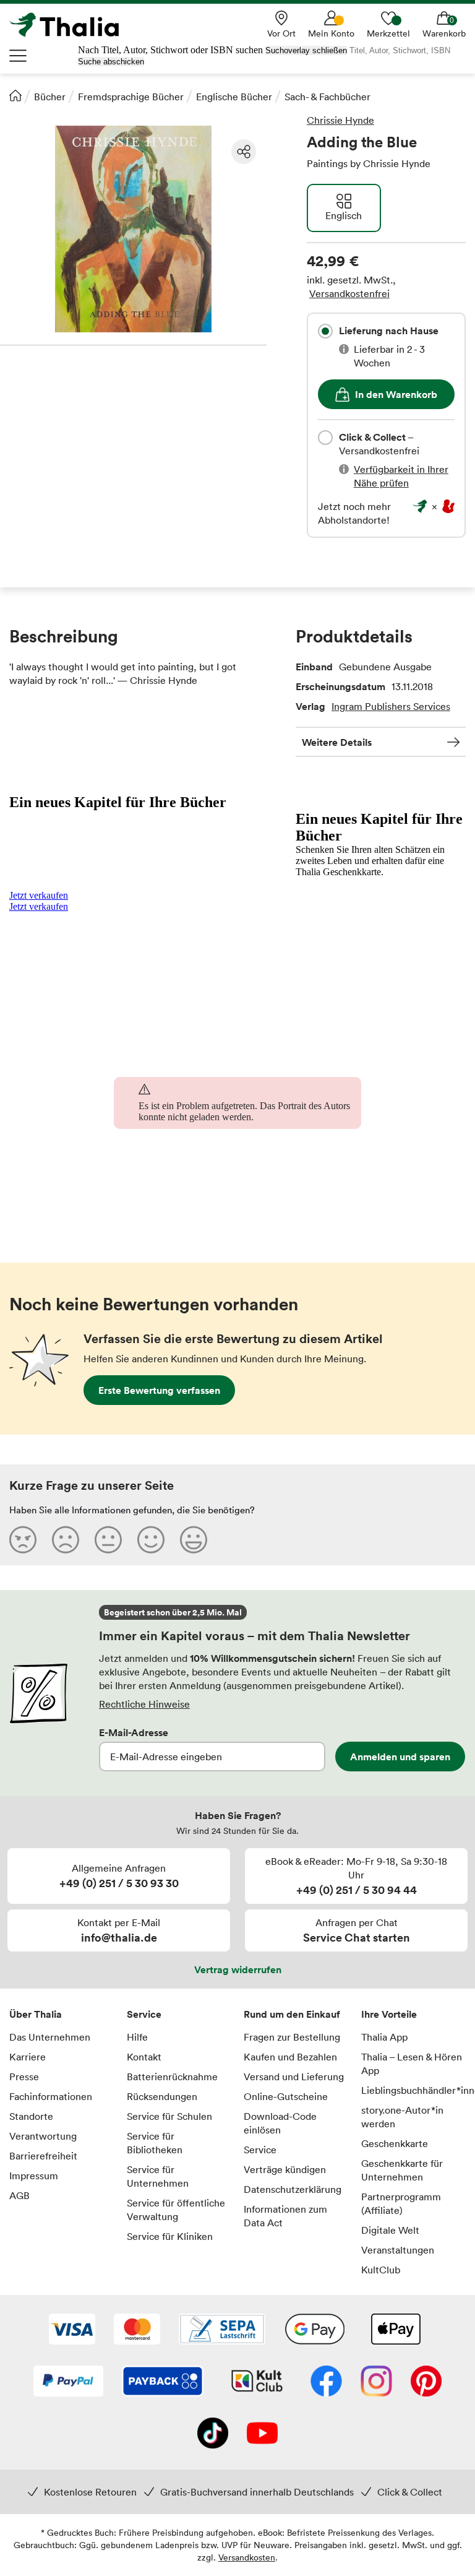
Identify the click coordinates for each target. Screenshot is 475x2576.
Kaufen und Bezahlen (290, 2057)
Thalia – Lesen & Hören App (412, 2064)
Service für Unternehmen (158, 2176)
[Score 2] (66, 1539)
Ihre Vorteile (389, 2014)
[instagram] (376, 2382)
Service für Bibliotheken (155, 2143)
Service (144, 2014)
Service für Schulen (169, 2116)
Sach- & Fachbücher (327, 97)
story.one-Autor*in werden (402, 2117)
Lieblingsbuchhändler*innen (414, 2090)
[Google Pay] (315, 2330)
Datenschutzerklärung (293, 2189)
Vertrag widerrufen (238, 1969)
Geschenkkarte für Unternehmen (402, 2170)
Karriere (28, 2057)
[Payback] (163, 2382)
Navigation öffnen (19, 56)
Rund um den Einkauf (292, 2014)
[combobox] (325, 331)
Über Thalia (36, 2014)
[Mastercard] (137, 2330)
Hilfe (137, 2037)
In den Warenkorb (396, 394)
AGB (19, 2195)
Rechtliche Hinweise (144, 1704)
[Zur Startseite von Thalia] (71, 25)
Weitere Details (337, 742)
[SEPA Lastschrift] (222, 2330)
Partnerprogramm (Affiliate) (401, 2203)
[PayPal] (68, 2382)
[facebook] (326, 2382)
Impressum (34, 2176)
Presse (24, 2077)
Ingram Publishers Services (391, 706)
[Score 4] (151, 1539)
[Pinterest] (426, 2382)
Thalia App (384, 2037)
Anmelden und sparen (400, 1757)
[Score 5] (194, 1539)
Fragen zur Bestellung (292, 2037)
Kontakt (144, 2057)
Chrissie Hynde (340, 120)
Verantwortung (43, 2136)
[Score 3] (108, 1539)
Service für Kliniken (170, 2236)
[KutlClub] (257, 2382)
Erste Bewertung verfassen (159, 1390)
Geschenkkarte (395, 2143)
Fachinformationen (51, 2096)
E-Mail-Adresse (134, 1732)
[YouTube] (262, 2434)
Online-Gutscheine (286, 2096)
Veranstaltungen (398, 2250)
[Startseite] (15, 95)
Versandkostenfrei (349, 293)
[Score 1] (23, 1539)
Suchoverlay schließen (306, 50)
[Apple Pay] (395, 2330)
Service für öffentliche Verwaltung (176, 2210)
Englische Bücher (234, 97)
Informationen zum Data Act (285, 2216)
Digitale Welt (390, 2230)
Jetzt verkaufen (39, 895)
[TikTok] (213, 2434)
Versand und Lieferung (294, 2077)
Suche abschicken (111, 62)
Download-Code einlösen (280, 2123)
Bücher (50, 97)
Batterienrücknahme (172, 2077)
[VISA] (72, 2330)
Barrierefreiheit (43, 2156)
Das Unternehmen (50, 2037)
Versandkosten (247, 2557)
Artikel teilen (244, 152)
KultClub (381, 2270)
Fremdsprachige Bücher (131, 97)
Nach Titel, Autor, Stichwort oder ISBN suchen (170, 50)
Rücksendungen (162, 2096)
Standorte (31, 2116)
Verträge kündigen (285, 2169)
